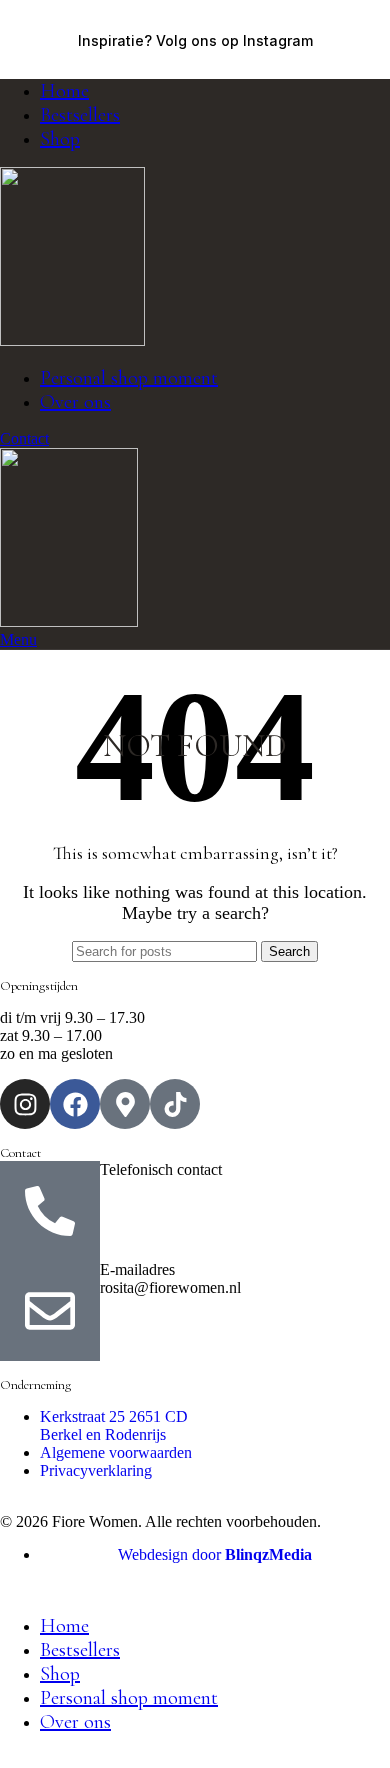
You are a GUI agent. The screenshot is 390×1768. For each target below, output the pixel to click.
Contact (24, 438)
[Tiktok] (175, 1104)
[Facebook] (75, 1104)
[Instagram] (25, 1104)
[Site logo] (72, 340)
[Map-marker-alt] (125, 1104)
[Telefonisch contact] (50, 1211)
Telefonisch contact (161, 1169)
